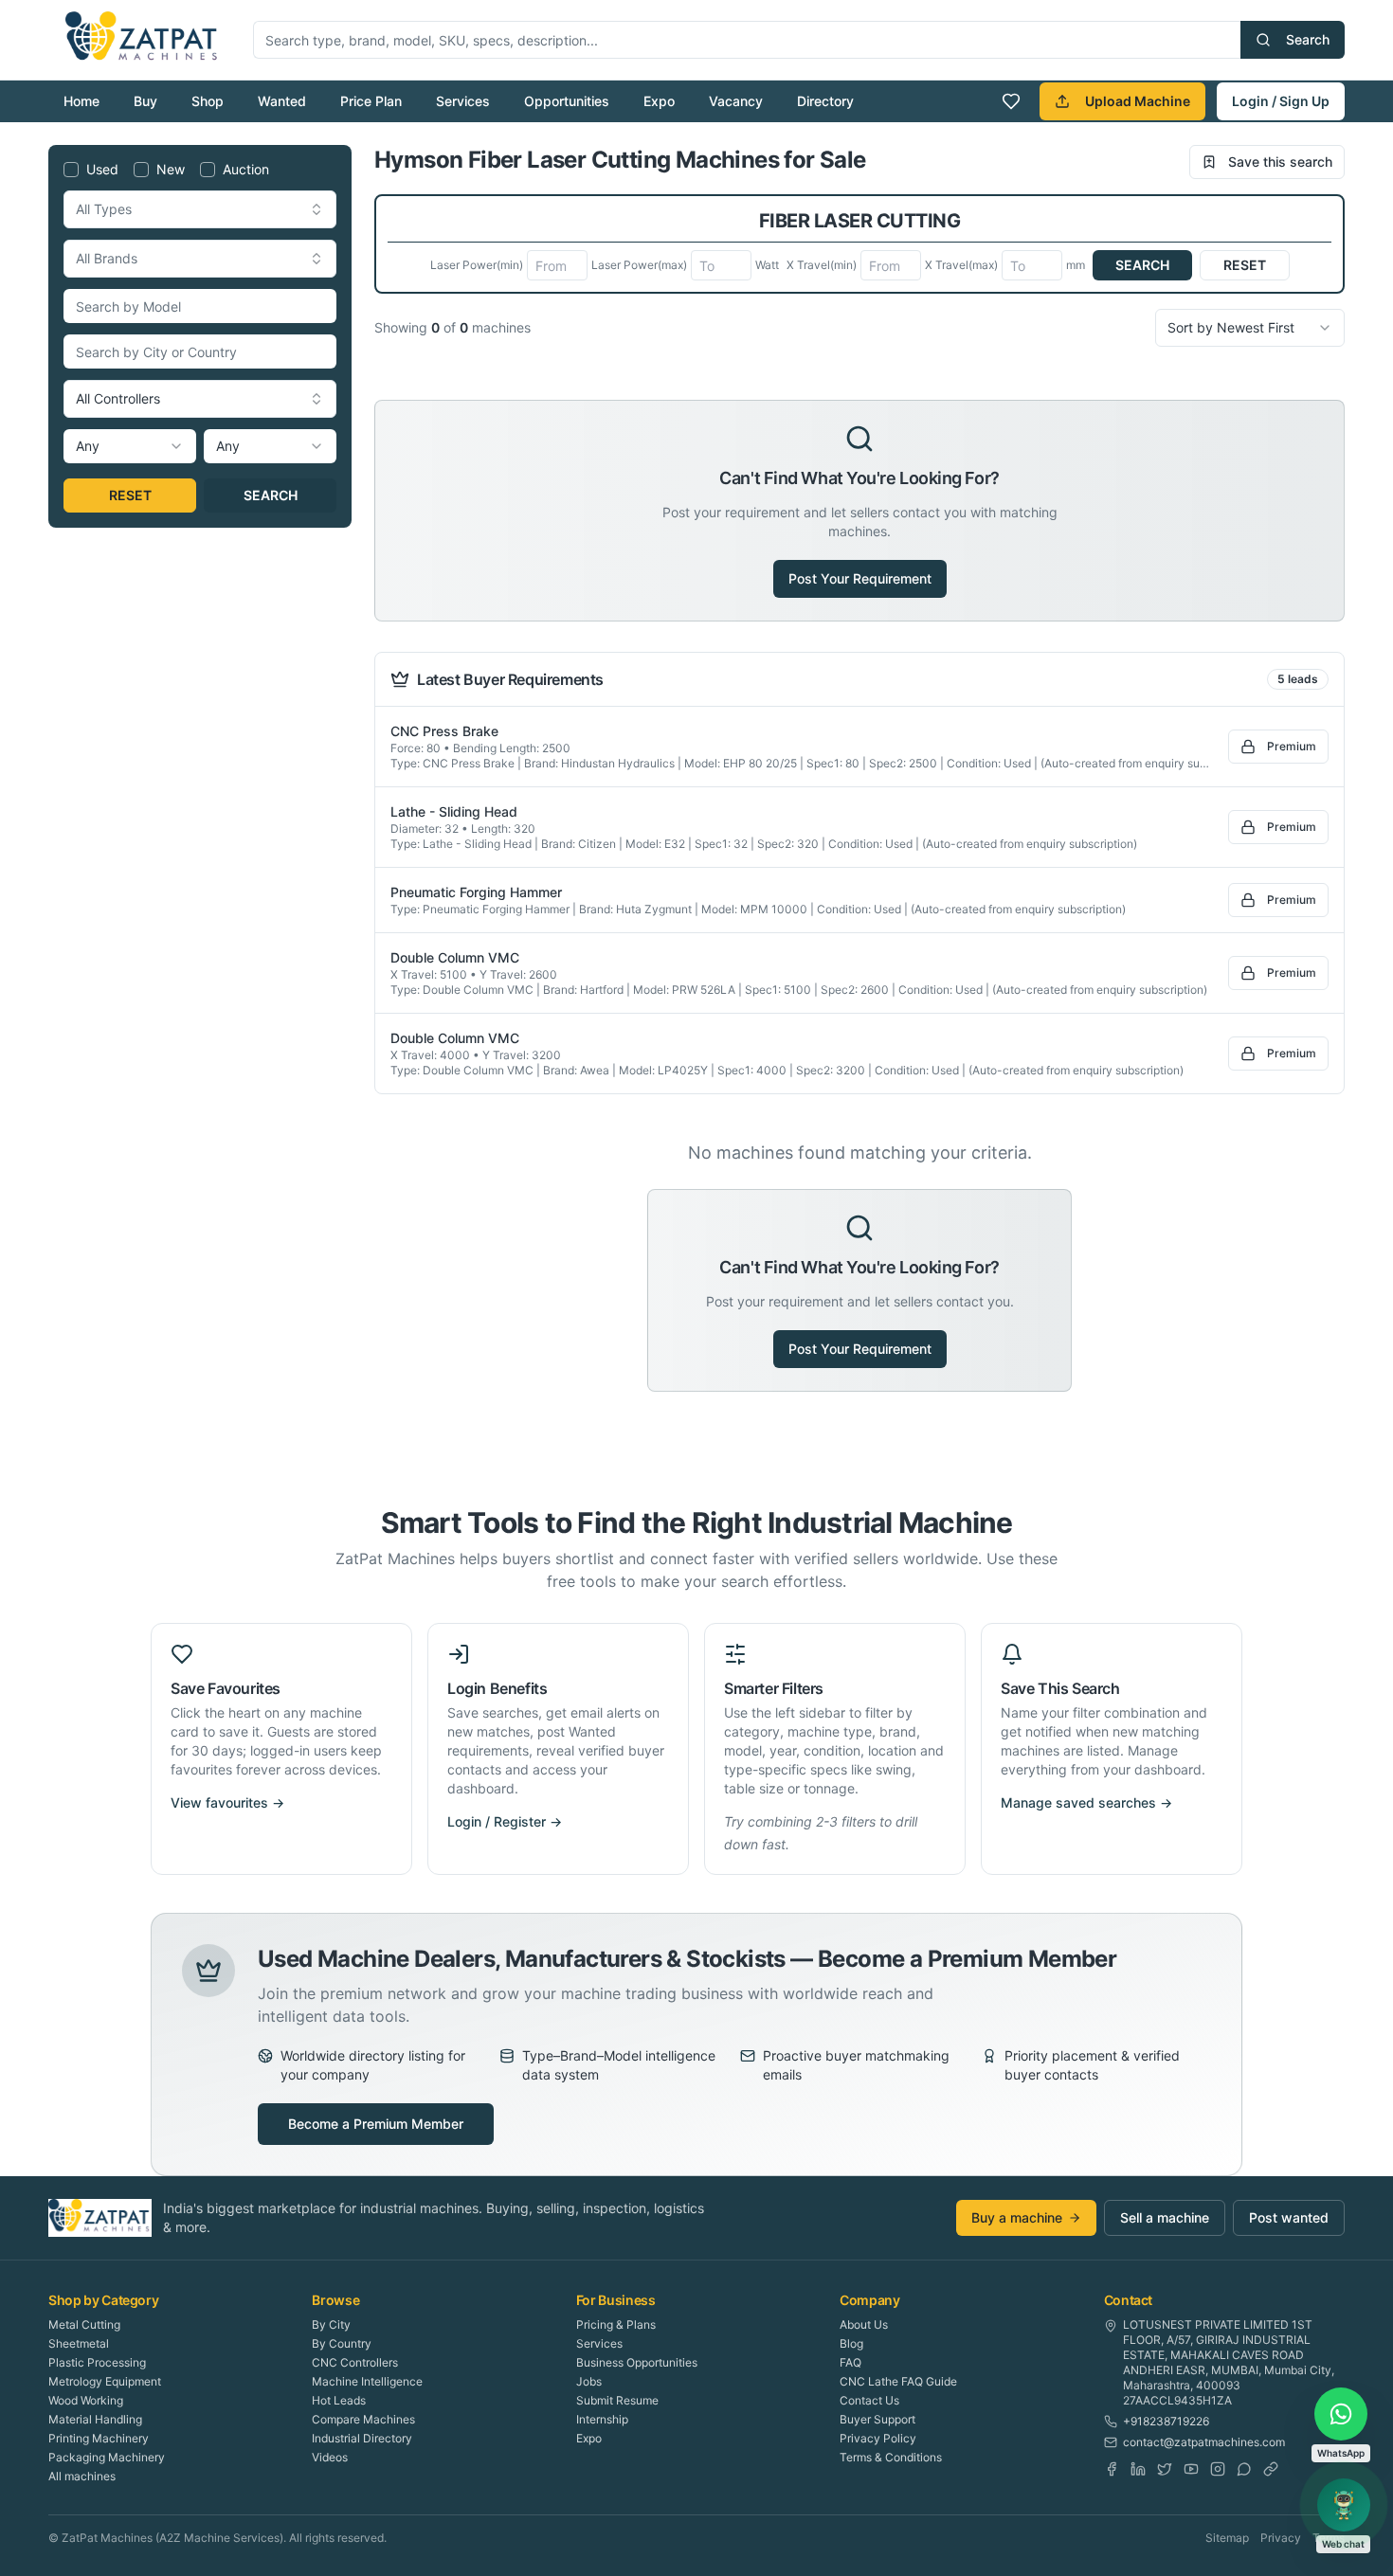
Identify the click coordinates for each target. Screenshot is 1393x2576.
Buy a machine (1017, 2217)
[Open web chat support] (1344, 2505)
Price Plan (371, 101)
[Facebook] (1112, 2469)
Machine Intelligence (367, 2381)
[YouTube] (1191, 2469)
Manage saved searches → (1086, 1802)
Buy (145, 101)
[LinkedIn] (1138, 2469)
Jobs (589, 2381)
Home (81, 101)
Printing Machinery (99, 2438)
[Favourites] (1011, 101)
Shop (208, 101)
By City (331, 2324)
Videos (330, 2457)
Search (1308, 39)
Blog (851, 2343)
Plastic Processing (97, 2362)
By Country (342, 2343)
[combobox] (200, 209)
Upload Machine (1138, 101)
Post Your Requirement (860, 578)
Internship (602, 2419)
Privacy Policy (878, 2438)
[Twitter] (1165, 2469)
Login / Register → (505, 1821)
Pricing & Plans (616, 2324)
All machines (82, 2476)
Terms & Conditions (891, 2457)
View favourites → (227, 1802)
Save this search (1280, 162)
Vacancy (736, 101)
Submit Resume (617, 2400)
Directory (825, 101)
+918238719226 (1166, 2421)
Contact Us (869, 2400)
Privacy (1281, 2538)
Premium (1292, 746)
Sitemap (1227, 2538)
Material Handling (95, 2419)
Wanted (282, 101)
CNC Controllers (355, 2362)
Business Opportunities (637, 2362)
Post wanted (1289, 2217)
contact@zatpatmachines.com (1204, 2442)
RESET (130, 495)
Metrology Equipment (105, 2381)
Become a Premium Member (376, 2124)
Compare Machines (363, 2419)
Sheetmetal (79, 2343)
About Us (864, 2324)
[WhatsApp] (1244, 2469)
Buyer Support (877, 2419)
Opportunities (567, 101)
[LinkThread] (1271, 2469)
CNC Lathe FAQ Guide (898, 2381)
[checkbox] (71, 170)
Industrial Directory (362, 2438)
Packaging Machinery (107, 2457)
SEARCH (271, 495)
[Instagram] (1218, 2469)
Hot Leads (339, 2400)
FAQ (850, 2362)
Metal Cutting (84, 2324)
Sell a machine (1165, 2217)
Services (463, 101)
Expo (659, 101)
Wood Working (86, 2400)
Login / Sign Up (1281, 101)
